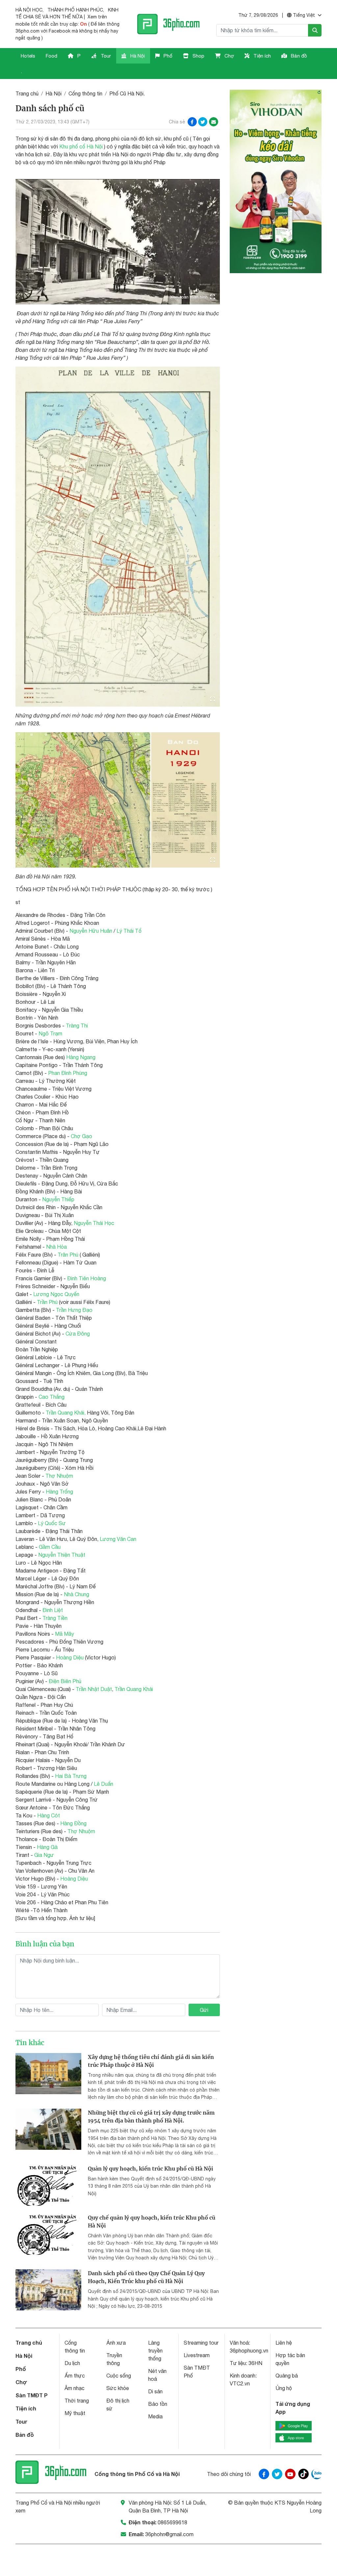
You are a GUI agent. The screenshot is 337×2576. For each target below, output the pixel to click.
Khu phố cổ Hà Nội (81, 146)
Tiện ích (261, 56)
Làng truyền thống (155, 2351)
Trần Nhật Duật (94, 1689)
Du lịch (72, 2363)
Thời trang (77, 2401)
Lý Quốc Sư (52, 1523)
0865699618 (172, 2522)
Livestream (197, 2355)
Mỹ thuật (75, 2413)
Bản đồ (298, 56)
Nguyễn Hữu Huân (91, 931)
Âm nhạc (75, 2388)
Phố (167, 56)
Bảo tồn (158, 2404)
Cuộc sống (119, 2376)
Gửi (204, 2010)
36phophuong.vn (249, 2351)
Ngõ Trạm (50, 1033)
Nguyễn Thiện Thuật (62, 1555)
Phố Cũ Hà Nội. (127, 93)
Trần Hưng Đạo (74, 1310)
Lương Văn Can (118, 1539)
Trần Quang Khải (134, 1689)
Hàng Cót (49, 1815)
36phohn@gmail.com (169, 2534)
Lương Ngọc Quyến (56, 1294)
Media (155, 2416)
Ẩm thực (75, 2376)
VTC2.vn (240, 2383)
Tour (105, 56)
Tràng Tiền (55, 1618)
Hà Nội (137, 56)
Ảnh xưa (116, 2343)
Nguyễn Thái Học (94, 1223)
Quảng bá (287, 2376)
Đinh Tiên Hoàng (87, 1278)
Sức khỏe (118, 2388)
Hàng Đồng (73, 1823)
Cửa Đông (78, 1334)
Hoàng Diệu (70, 1657)
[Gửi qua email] (214, 122)
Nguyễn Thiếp (58, 1199)
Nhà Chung (77, 1594)
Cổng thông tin (85, 93)
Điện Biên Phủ (65, 1681)
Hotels (28, 56)
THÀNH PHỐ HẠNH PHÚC (75, 10)
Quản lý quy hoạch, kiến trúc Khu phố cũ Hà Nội (151, 2169)
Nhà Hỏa (56, 1247)
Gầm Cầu (50, 1547)
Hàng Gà (47, 1847)
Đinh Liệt (53, 1610)
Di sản (155, 2391)
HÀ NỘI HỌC (29, 10)
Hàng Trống (59, 1492)
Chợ (229, 56)
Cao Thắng (52, 1397)
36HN (255, 2363)
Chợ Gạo (81, 1136)
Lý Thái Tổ (129, 931)
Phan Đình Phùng (68, 1073)
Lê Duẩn (104, 1784)
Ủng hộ (284, 2388)
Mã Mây (65, 1634)
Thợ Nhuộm (59, 1476)
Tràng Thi (77, 1026)
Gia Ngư (44, 1855)
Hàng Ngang (81, 1057)
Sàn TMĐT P (32, 2395)
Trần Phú (47, 1302)
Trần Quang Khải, (66, 1413)
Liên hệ (284, 2343)
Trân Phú (68, 1255)
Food (52, 56)
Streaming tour (201, 2343)
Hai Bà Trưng (71, 1776)
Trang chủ (27, 93)
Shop (198, 56)
